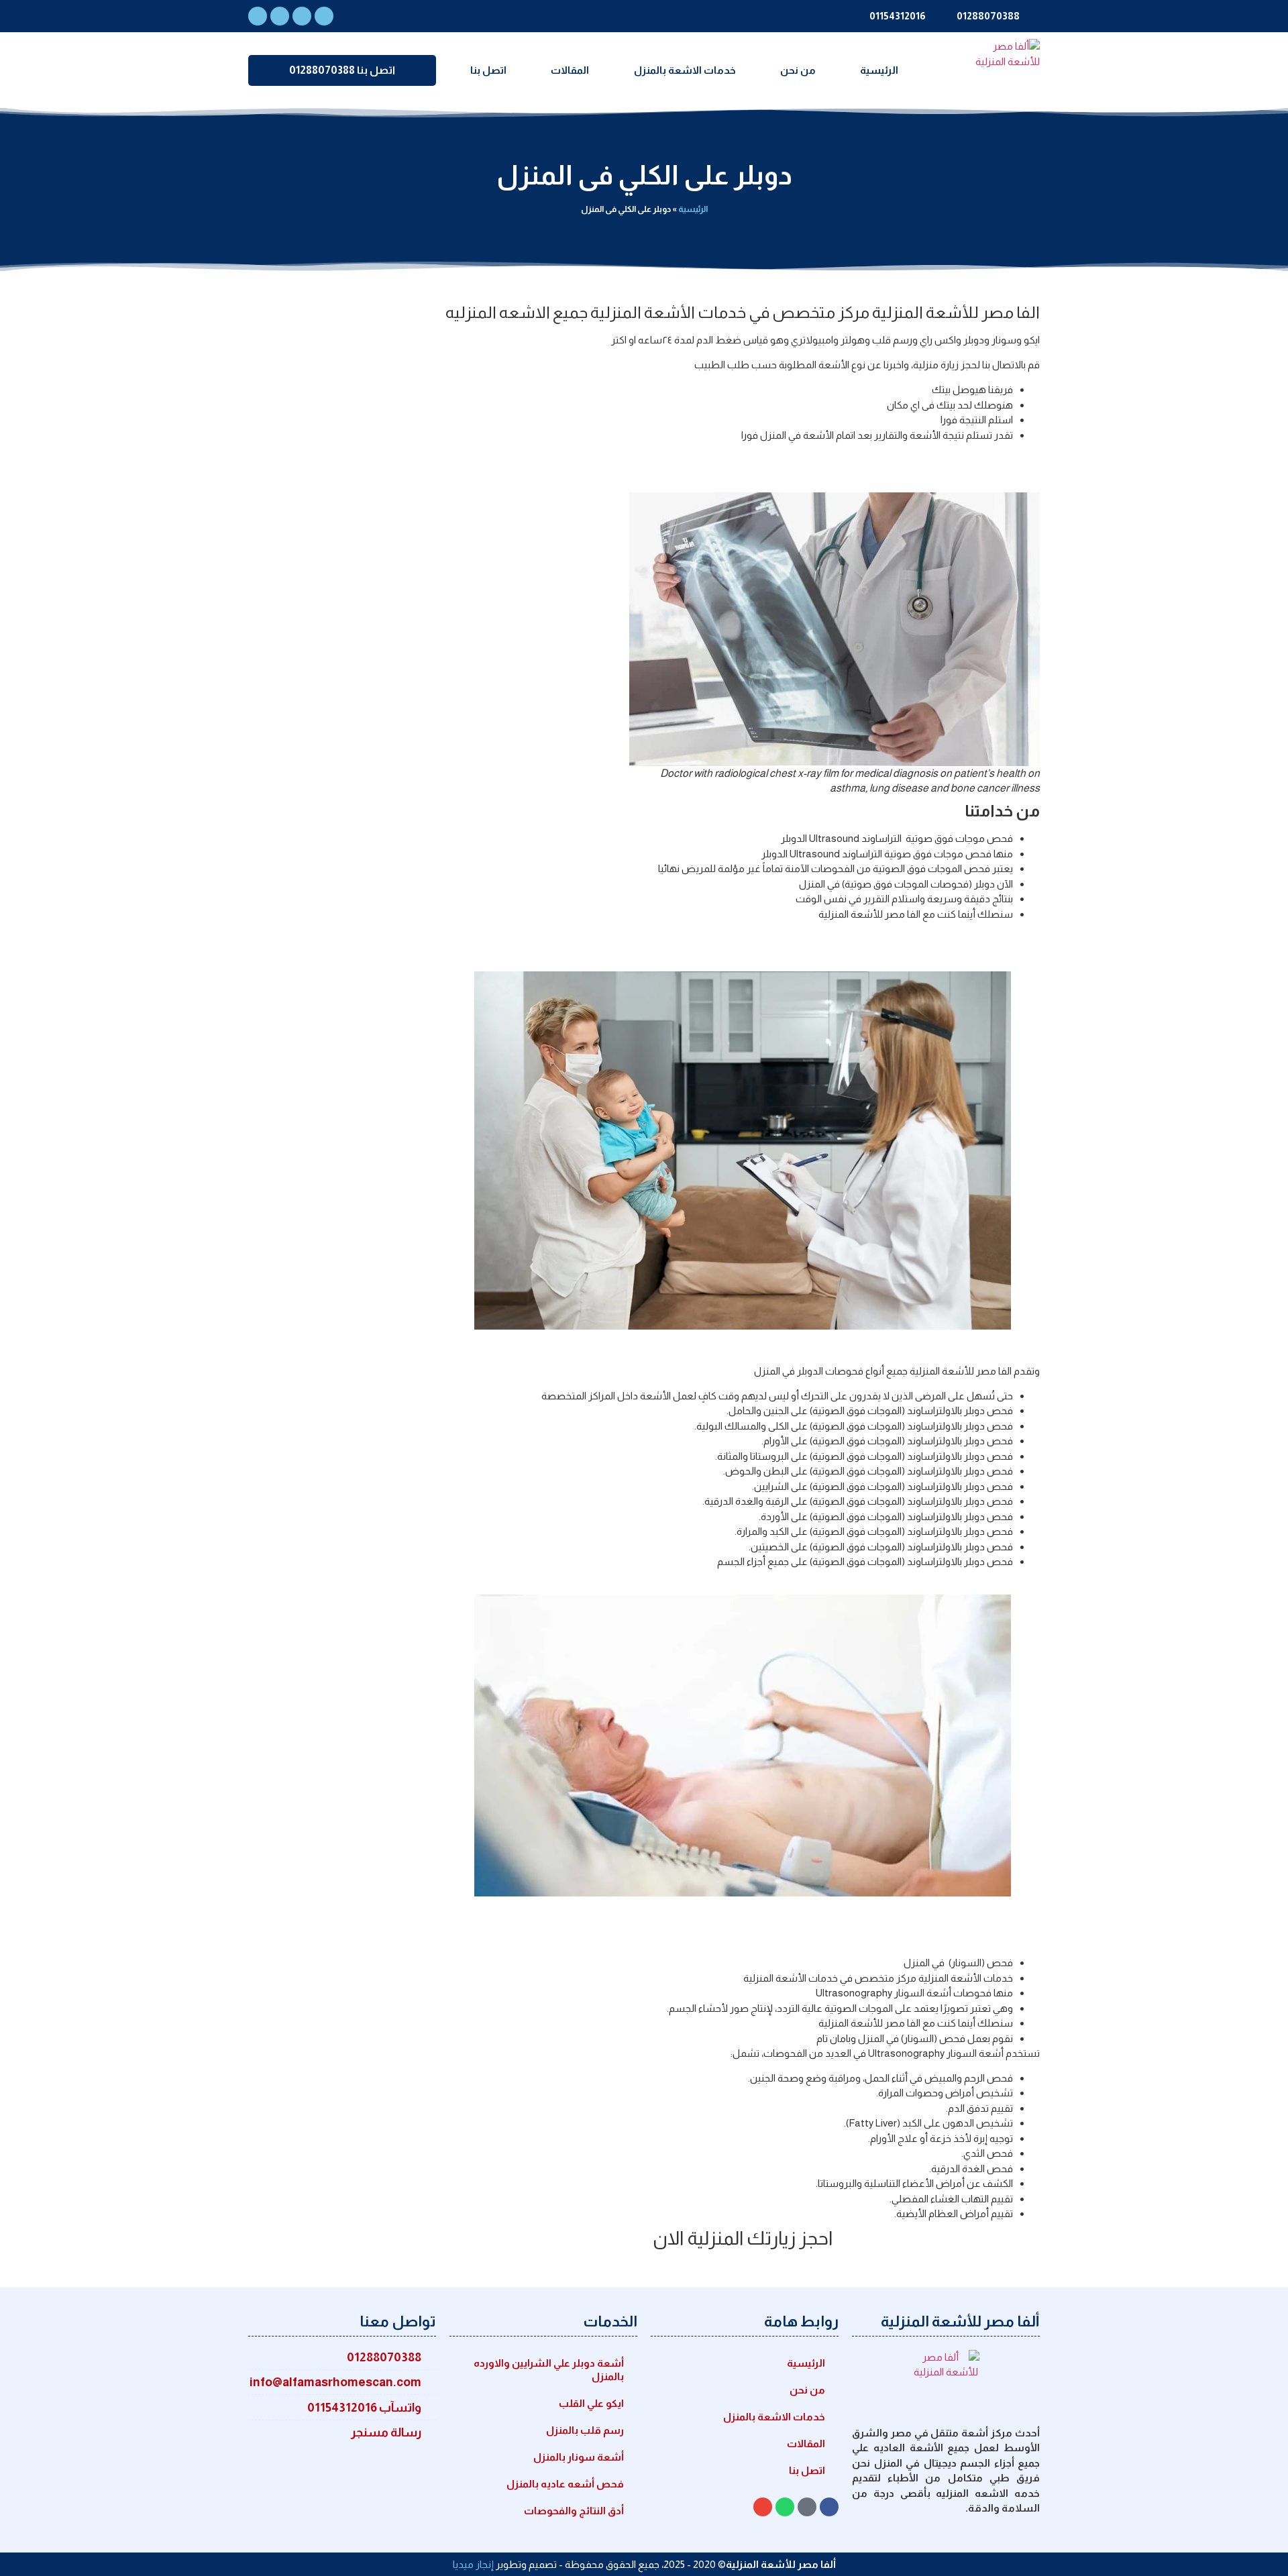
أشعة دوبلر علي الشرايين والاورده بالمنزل (549, 2370)
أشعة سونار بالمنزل (579, 2457)
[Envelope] (302, 16)
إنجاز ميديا (473, 2564)
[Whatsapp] (280, 16)
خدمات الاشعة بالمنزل (685, 70)
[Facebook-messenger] (324, 16)
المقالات (570, 70)
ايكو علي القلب (591, 2403)
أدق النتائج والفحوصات (574, 2511)
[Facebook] (258, 16)
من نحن (798, 70)
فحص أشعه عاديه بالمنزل (565, 2484)
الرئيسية (879, 70)
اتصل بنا (488, 70)
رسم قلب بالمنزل (585, 2430)
